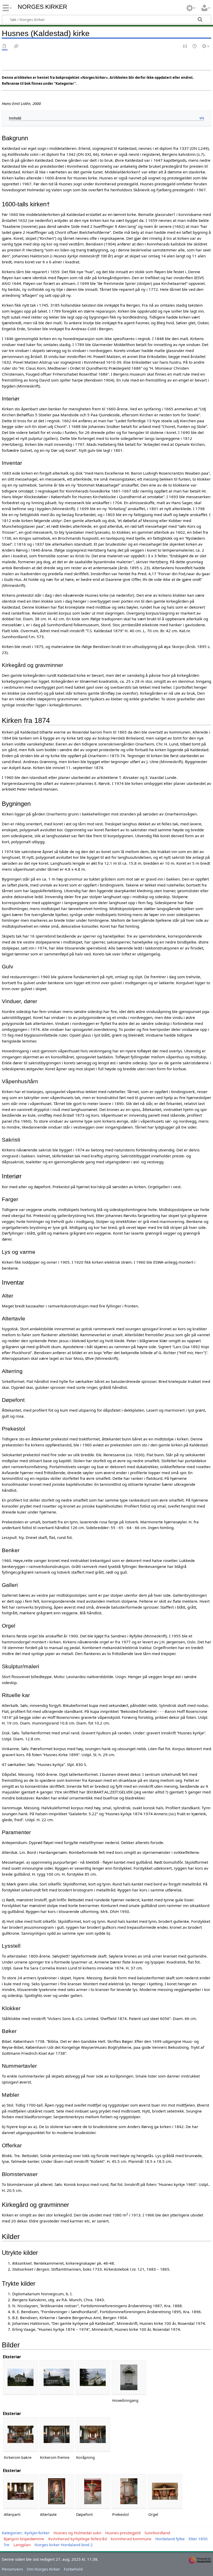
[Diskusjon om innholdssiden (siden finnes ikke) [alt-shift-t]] (16, 47)
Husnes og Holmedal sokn (77, 2533)
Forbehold (73, 2569)
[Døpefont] (93, 2491)
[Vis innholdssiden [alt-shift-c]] (5, 47)
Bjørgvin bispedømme (24, 2539)
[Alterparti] (21, 2491)
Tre (6, 2545)
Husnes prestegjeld (123, 2533)
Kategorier (12, 2533)
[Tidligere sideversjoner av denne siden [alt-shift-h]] (195, 47)
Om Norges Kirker (43, 2569)
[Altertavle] (57, 2491)
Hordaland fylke (170, 2539)
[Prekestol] (129, 2491)
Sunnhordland (157, 2533)
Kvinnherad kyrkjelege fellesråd (78, 2539)
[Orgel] (165, 2491)
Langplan (22, 2545)
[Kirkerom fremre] (57, 2434)
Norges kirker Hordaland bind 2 (64, 2545)
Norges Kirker (42, 7)
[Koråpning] (93, 2434)
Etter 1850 (198, 2539)
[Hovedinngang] (129, 2377)
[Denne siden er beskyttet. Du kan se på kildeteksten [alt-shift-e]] (185, 47)
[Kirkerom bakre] (21, 2434)
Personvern (12, 2569)
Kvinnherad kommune (131, 2539)
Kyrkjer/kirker (37, 2533)
